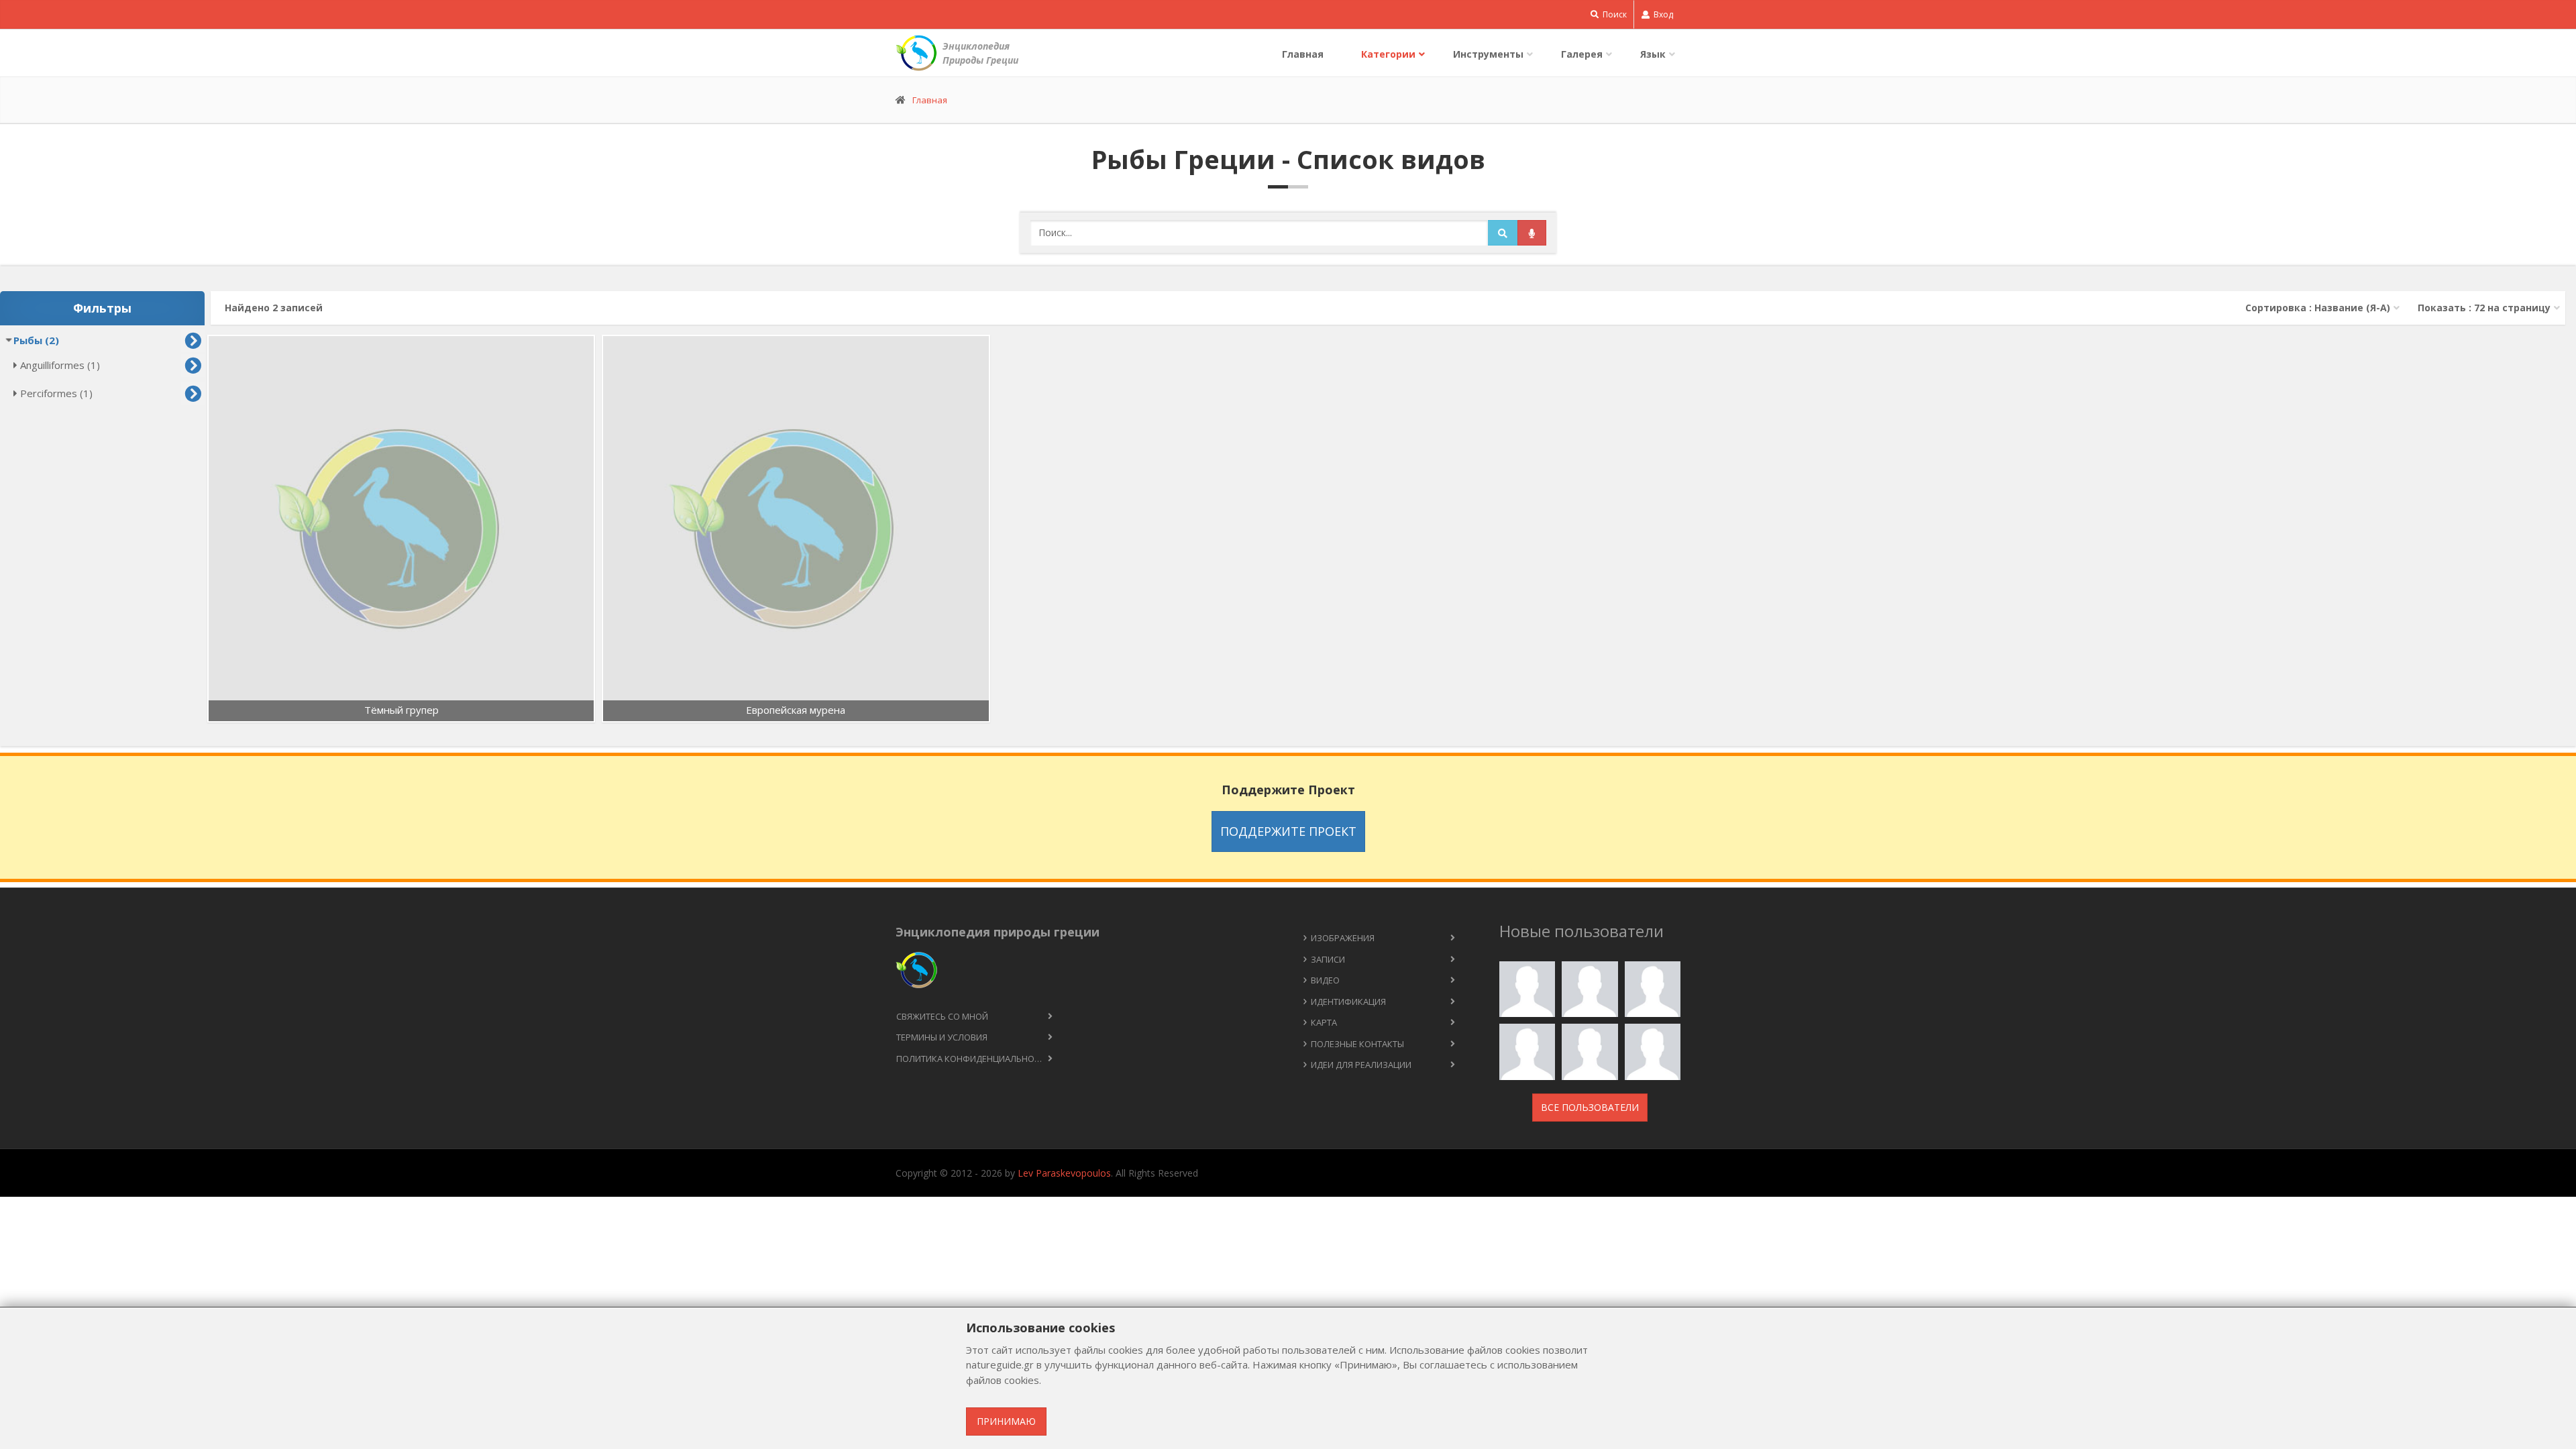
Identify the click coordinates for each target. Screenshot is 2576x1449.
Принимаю (1006, 1421)
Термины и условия (942, 1037)
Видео (1325, 980)
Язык (1653, 54)
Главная (1303, 54)
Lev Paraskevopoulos (1064, 1173)
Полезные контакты (1357, 1044)
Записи (1328, 959)
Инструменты (1488, 54)
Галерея (1582, 54)
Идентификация (1348, 1002)
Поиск (1614, 14)
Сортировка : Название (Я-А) (2318, 308)
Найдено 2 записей (274, 308)
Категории (1388, 54)
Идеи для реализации (1361, 1065)
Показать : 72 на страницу (2484, 308)
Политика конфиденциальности (973, 1059)
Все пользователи (1590, 1107)
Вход (1662, 14)
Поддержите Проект (1288, 831)
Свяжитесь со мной (942, 1016)
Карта (1324, 1022)
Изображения (1343, 938)
